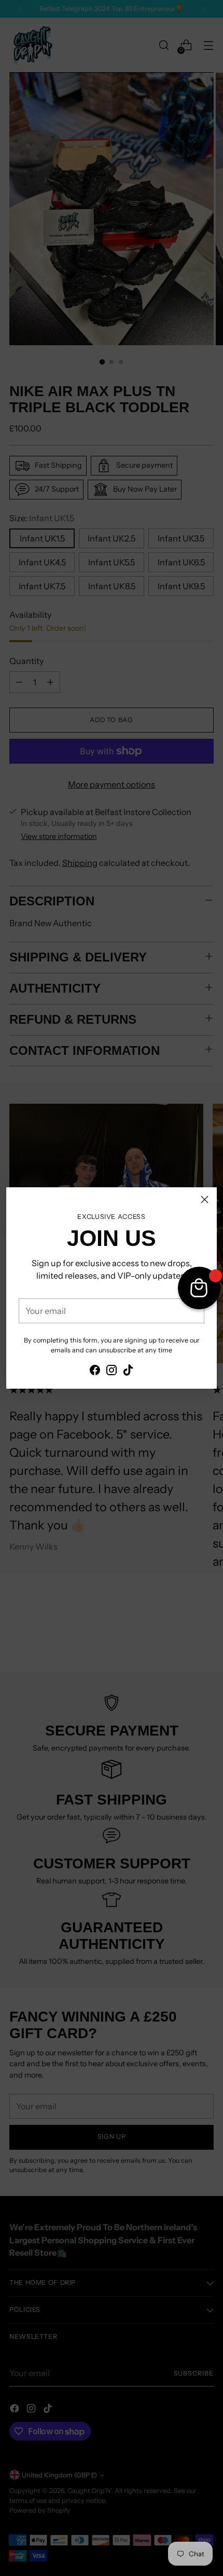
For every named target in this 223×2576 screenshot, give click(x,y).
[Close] (205, 1199)
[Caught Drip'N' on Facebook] (95, 1372)
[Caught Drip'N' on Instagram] (112, 1372)
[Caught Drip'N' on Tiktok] (128, 1372)
